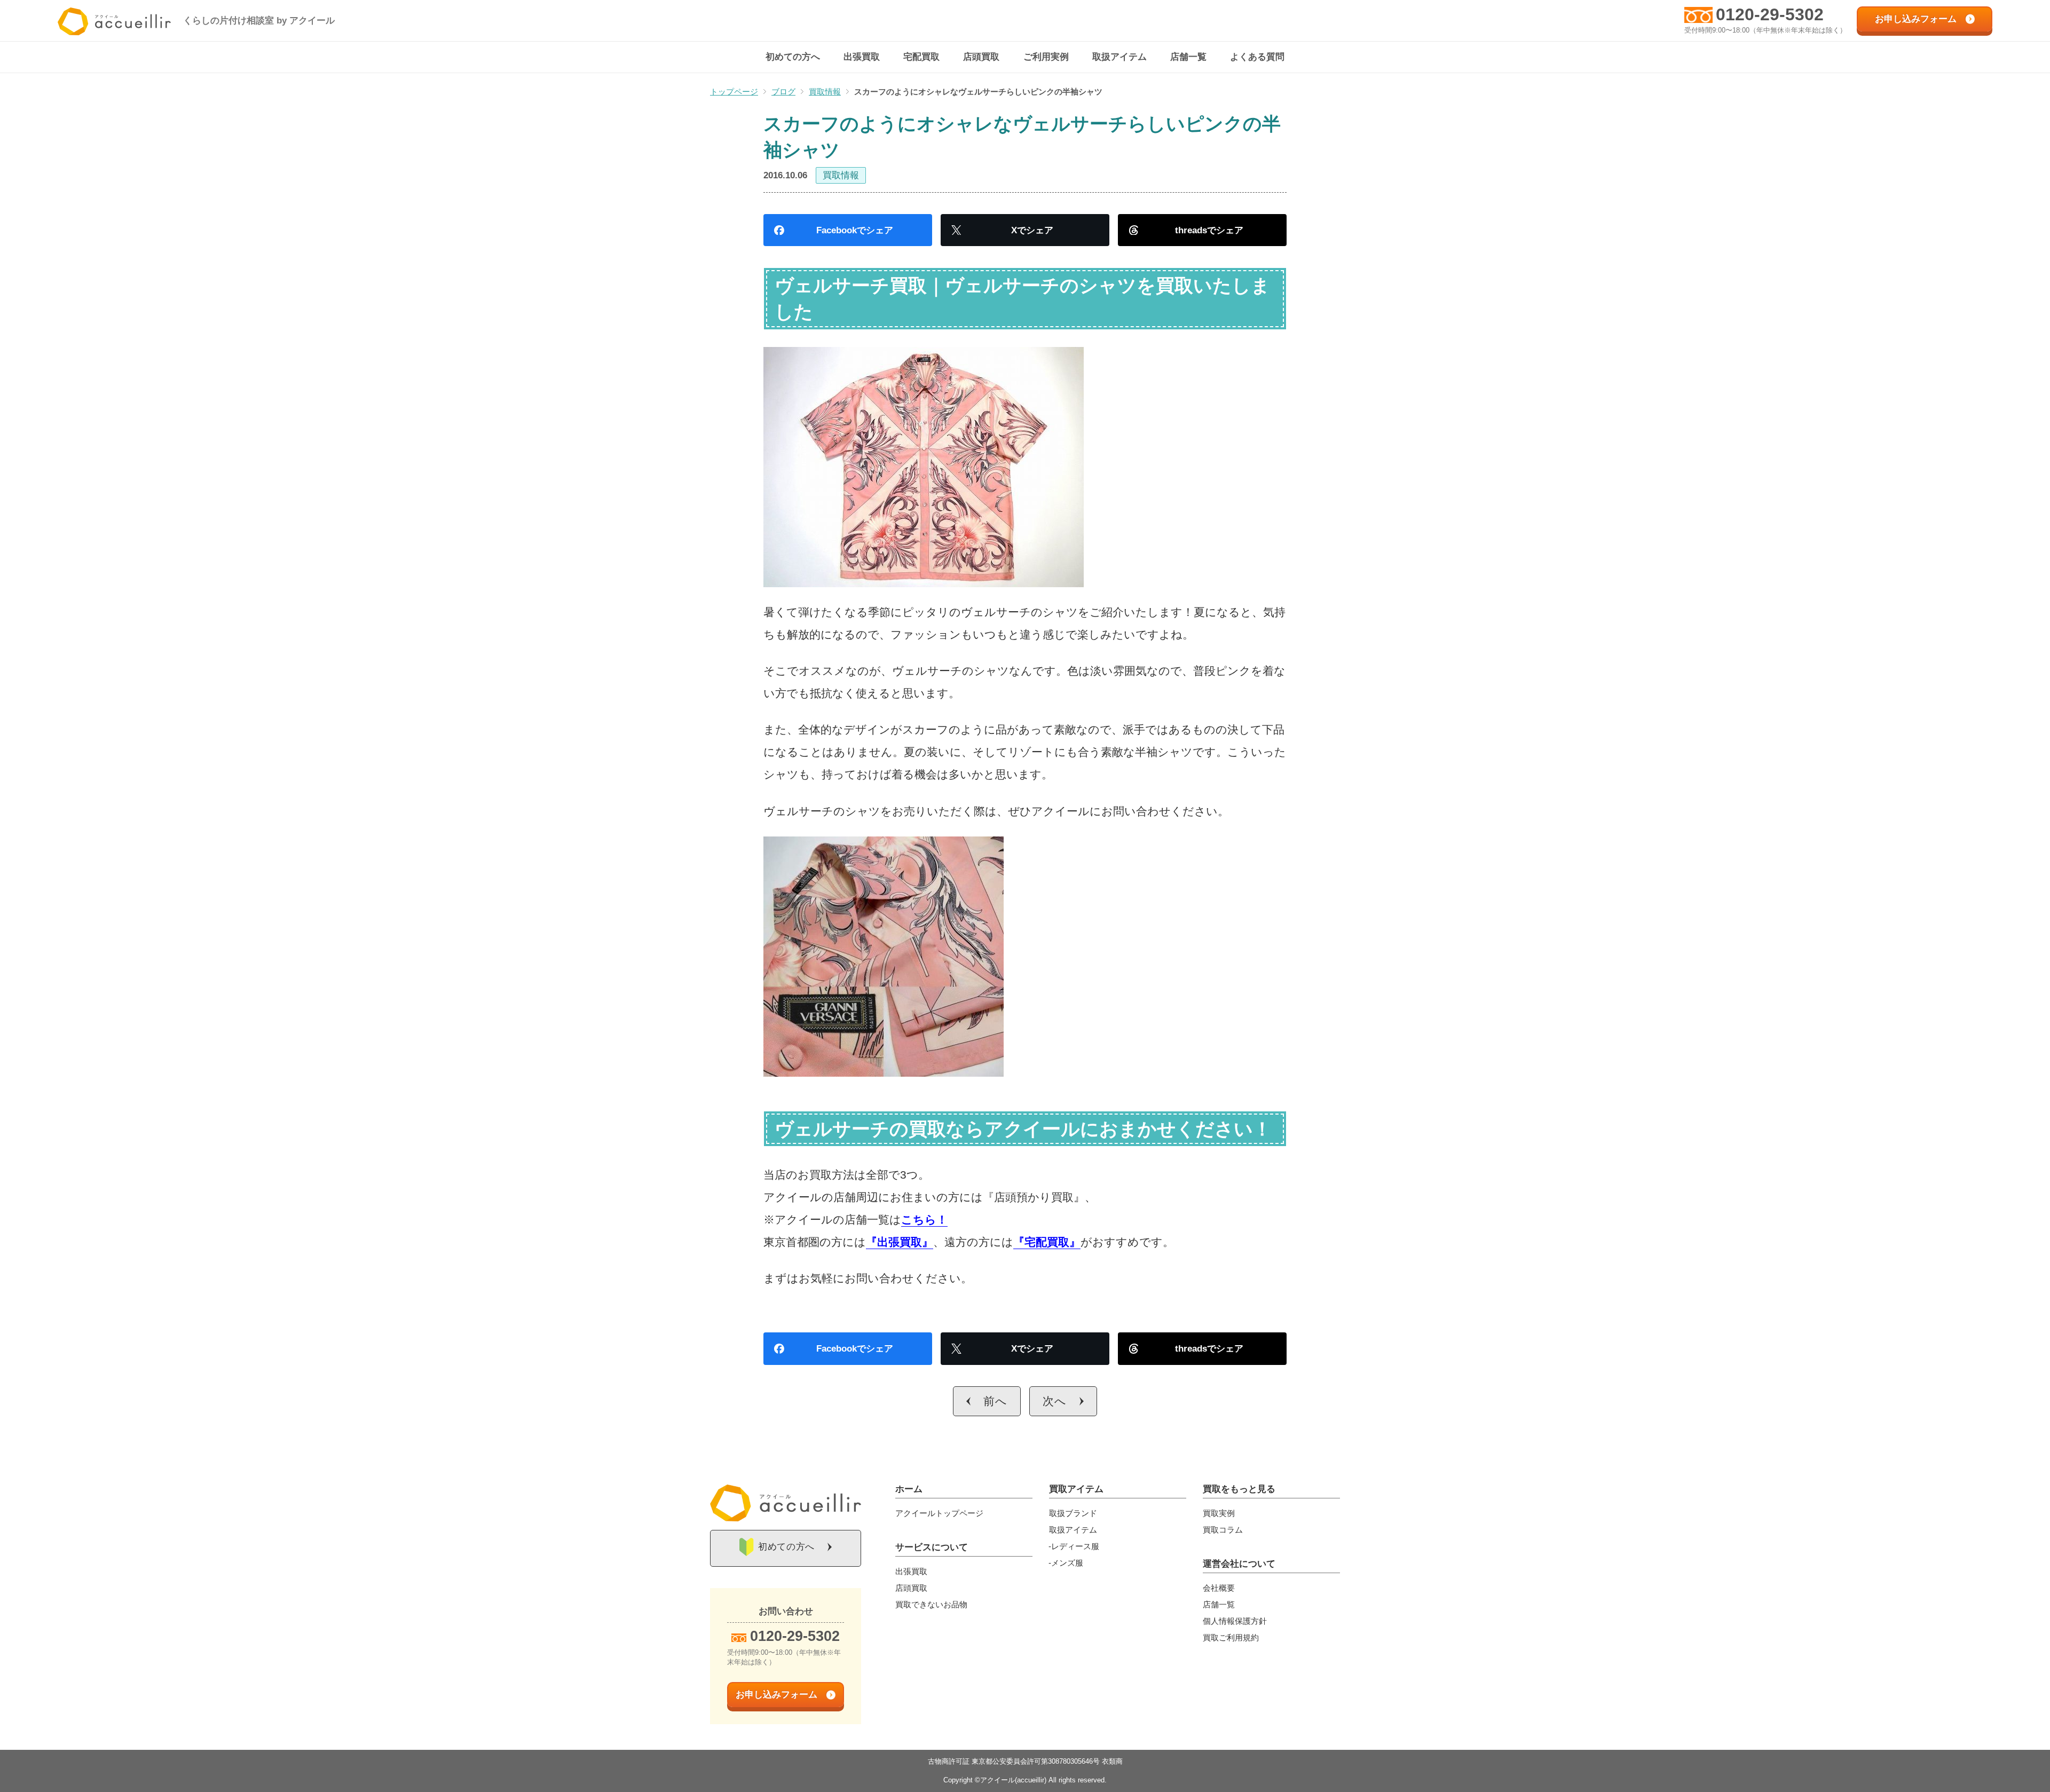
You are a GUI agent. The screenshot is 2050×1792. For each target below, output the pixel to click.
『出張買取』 (900, 1242)
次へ (1055, 1401)
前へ (995, 1401)
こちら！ (924, 1219)
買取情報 (841, 175)
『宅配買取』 (1047, 1242)
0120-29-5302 (1770, 14)
